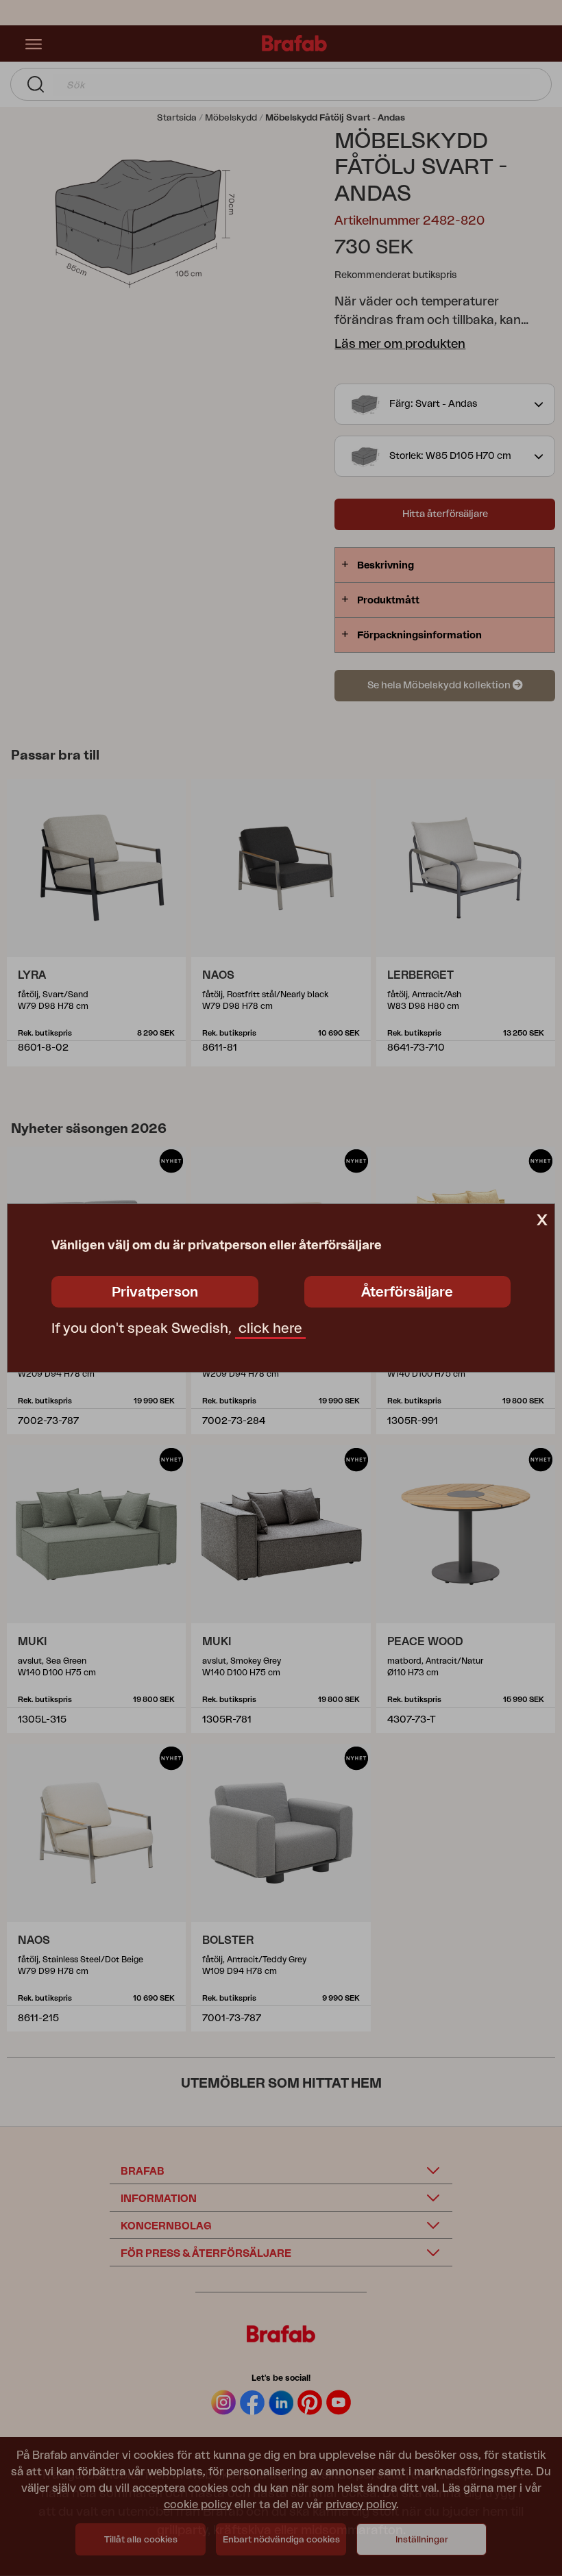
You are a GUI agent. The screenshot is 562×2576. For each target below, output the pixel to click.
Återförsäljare (407, 1292)
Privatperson (155, 1292)
